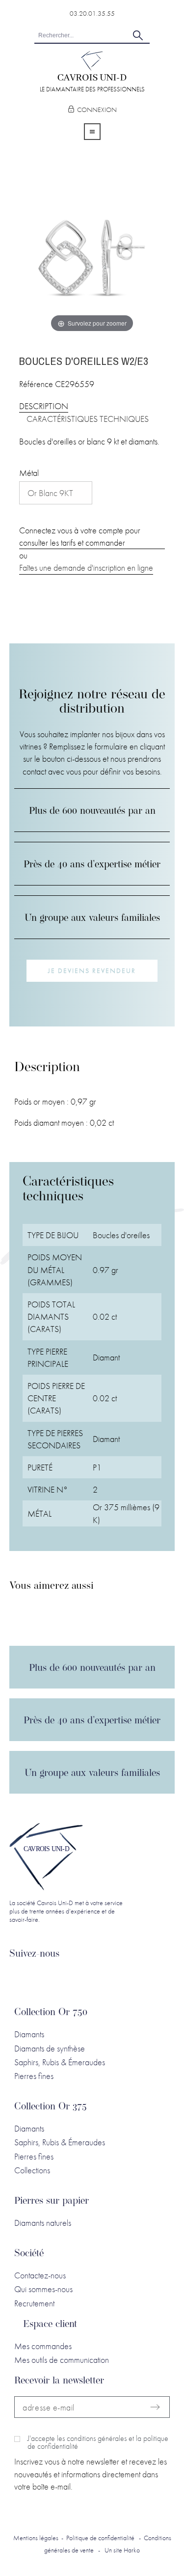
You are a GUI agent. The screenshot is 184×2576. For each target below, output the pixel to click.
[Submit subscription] (155, 2407)
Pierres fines (34, 2076)
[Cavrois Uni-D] (92, 67)
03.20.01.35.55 (92, 13)
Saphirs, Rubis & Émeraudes (60, 2062)
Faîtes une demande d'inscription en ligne (86, 568)
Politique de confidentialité (100, 2538)
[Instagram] (66, 1980)
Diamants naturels (43, 2223)
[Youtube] (88, 1980)
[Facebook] (43, 1980)
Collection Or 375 (51, 2107)
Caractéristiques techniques (88, 419)
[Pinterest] (111, 1980)
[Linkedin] (20, 1980)
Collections (32, 2170)
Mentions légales (36, 2538)
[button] (92, 971)
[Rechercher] (138, 35)
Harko (132, 2550)
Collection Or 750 (51, 2013)
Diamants (29, 2034)
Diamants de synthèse (50, 2048)
